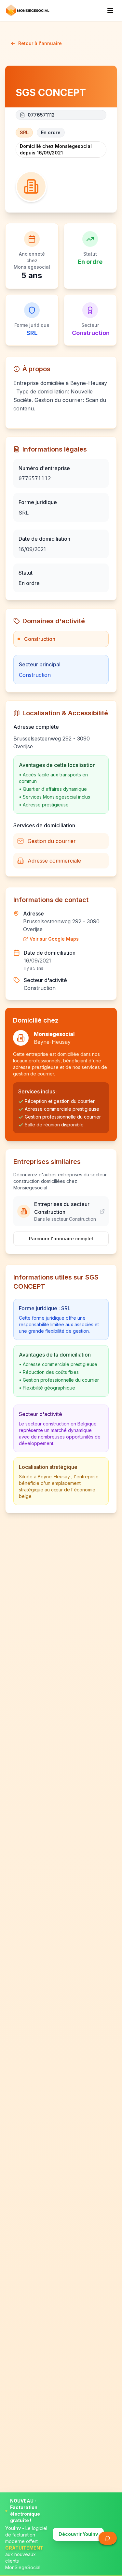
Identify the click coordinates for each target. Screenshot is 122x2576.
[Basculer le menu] (110, 10)
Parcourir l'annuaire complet (61, 1239)
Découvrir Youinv (78, 2534)
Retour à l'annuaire (40, 43)
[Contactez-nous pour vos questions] (108, 2538)
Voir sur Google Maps (54, 939)
